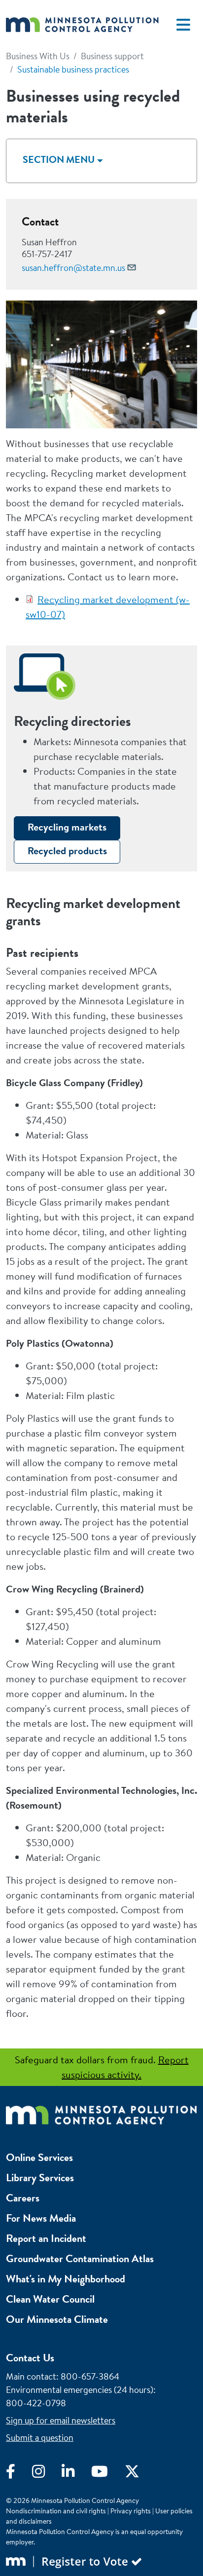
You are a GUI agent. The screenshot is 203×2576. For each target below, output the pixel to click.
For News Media (41, 2218)
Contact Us (30, 2358)
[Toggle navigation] (183, 25)
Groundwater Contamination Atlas (80, 2258)
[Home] (82, 24)
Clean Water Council (50, 2299)
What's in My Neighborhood (66, 2279)
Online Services (39, 2157)
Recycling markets (67, 827)
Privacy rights (131, 2511)
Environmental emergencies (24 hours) (80, 2390)
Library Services (40, 2178)
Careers (23, 2198)
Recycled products (67, 851)
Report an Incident (46, 2238)
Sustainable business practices (73, 69)
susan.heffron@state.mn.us (73, 268)
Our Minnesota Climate (57, 2319)
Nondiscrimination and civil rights (56, 2511)
